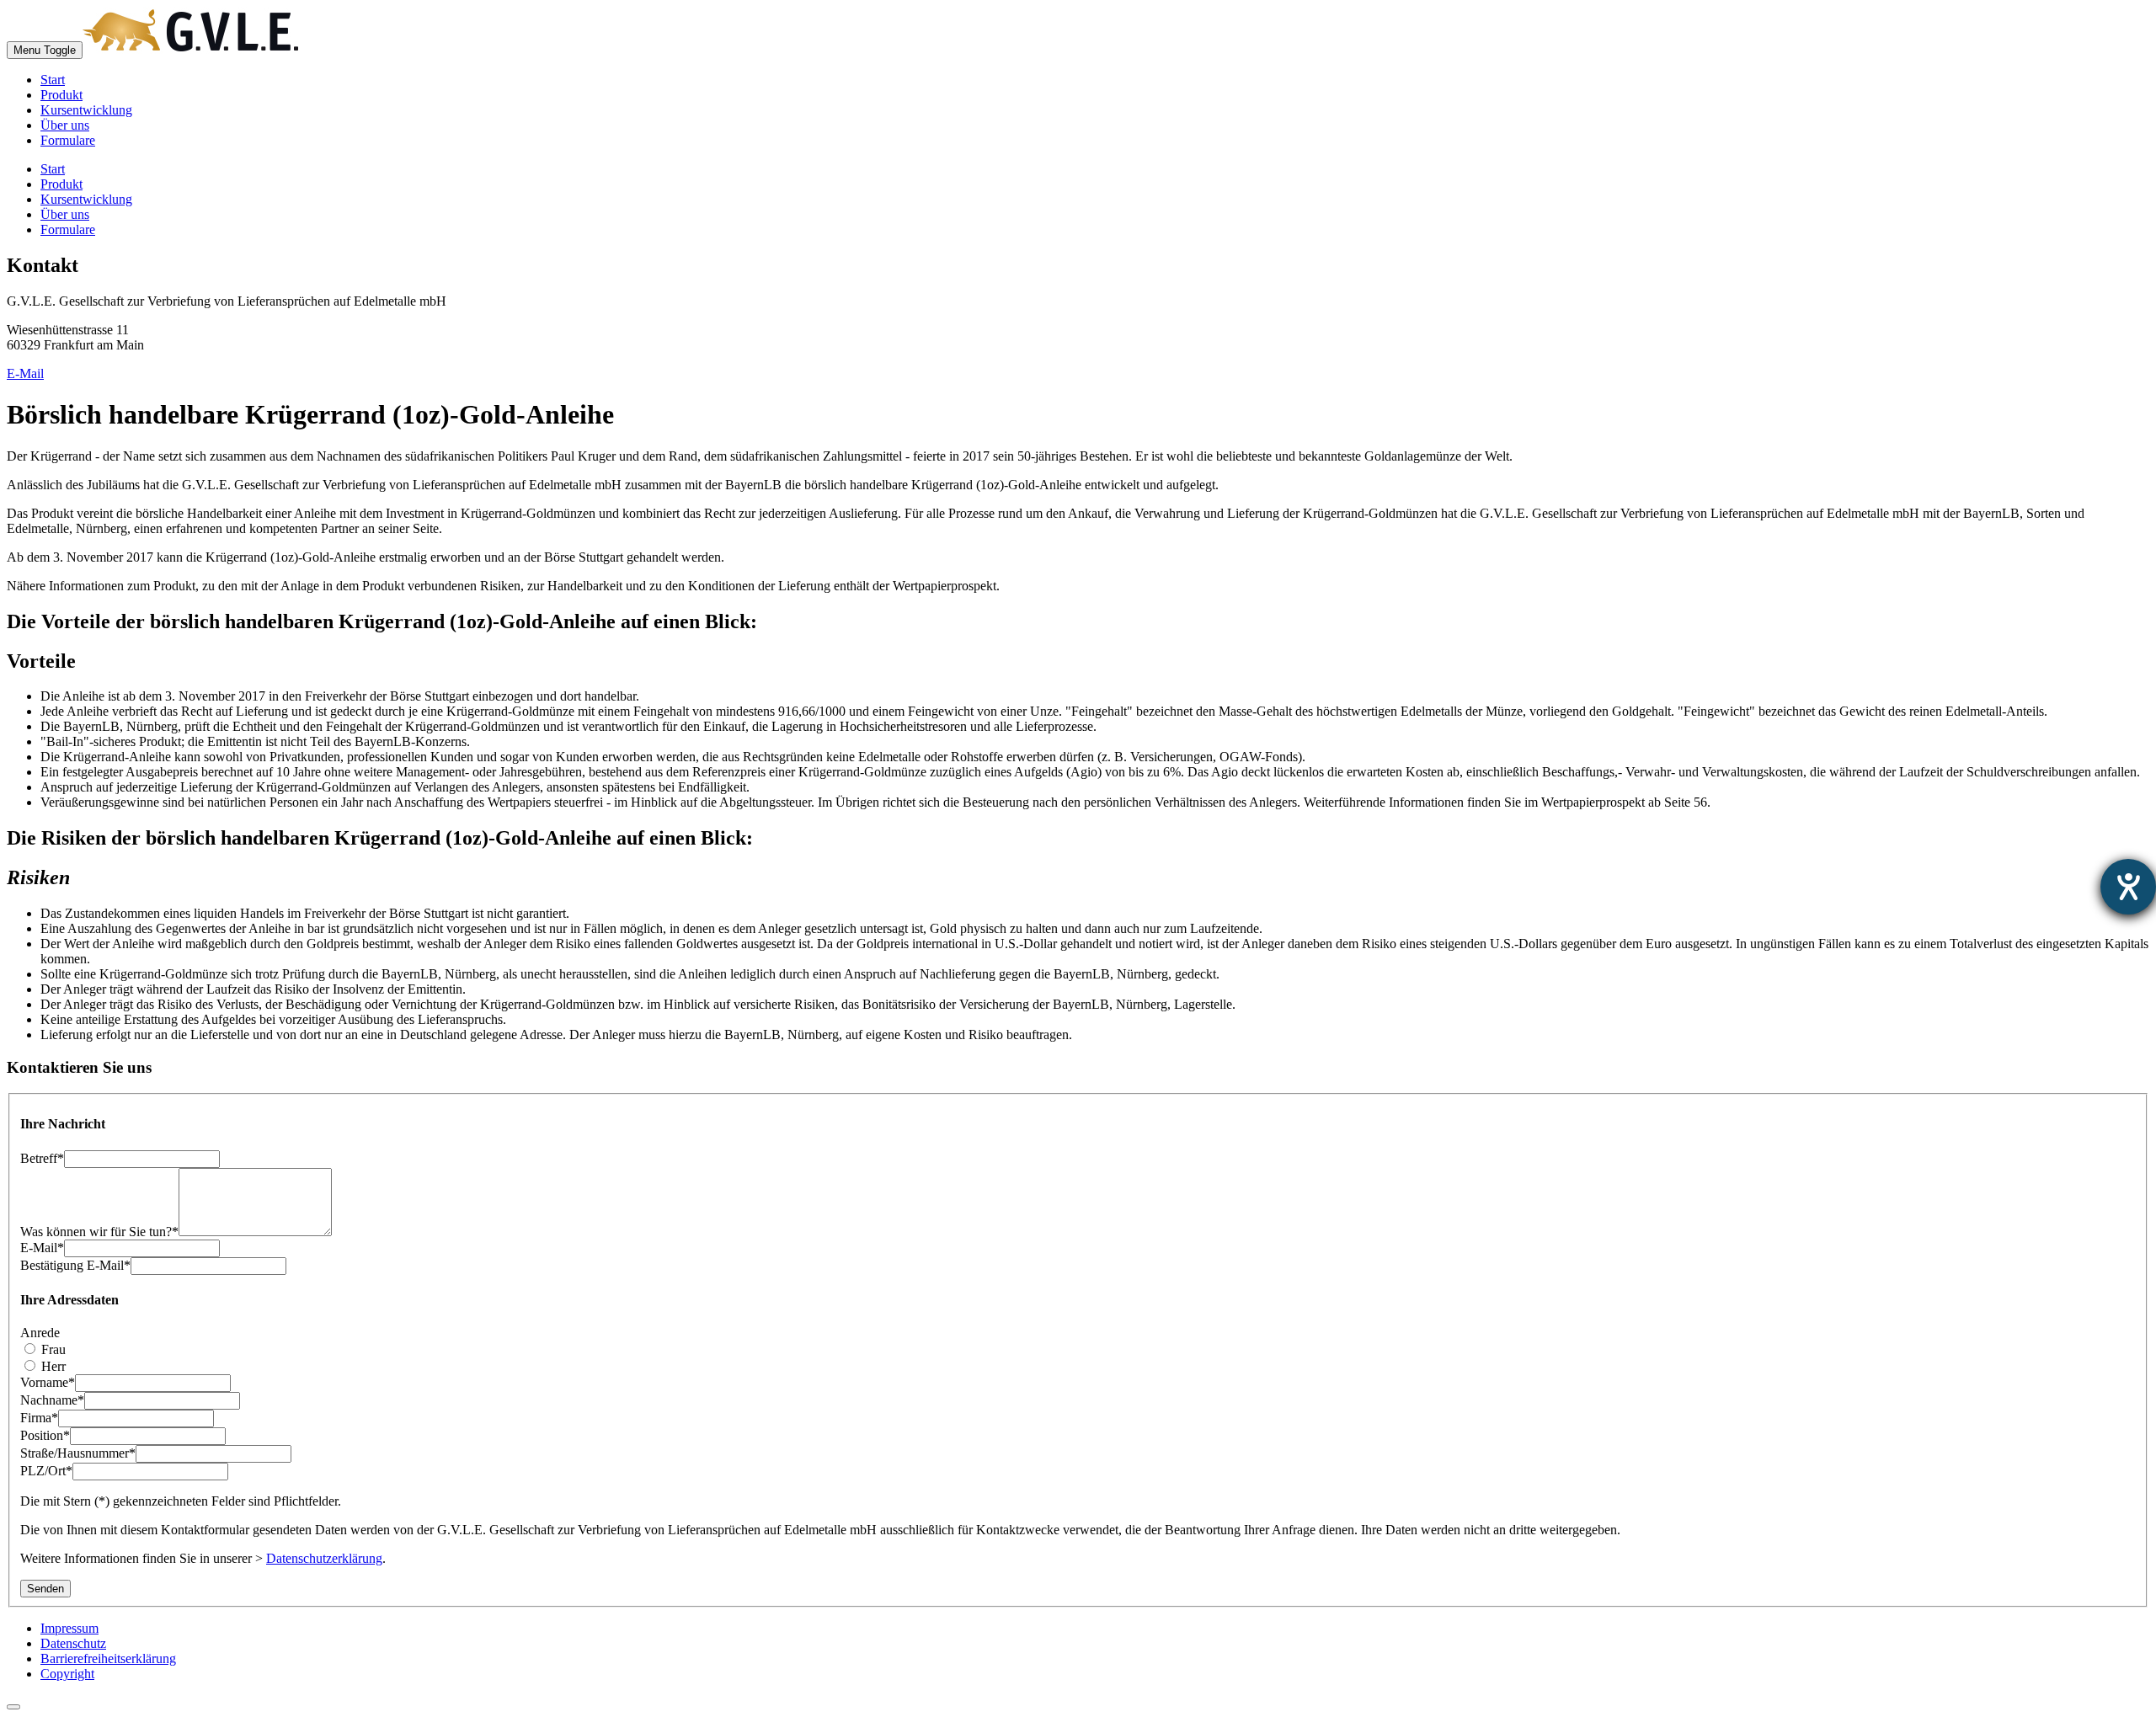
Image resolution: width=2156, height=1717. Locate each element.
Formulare (68, 140)
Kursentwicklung (86, 110)
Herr (52, 1366)
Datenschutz (73, 1643)
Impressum (69, 1628)
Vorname (48, 1382)
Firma (39, 1418)
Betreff (42, 1158)
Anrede (40, 1333)
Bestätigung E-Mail (75, 1265)
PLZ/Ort (46, 1471)
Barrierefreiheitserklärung (108, 1658)
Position (45, 1435)
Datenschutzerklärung (324, 1558)
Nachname (52, 1400)
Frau (52, 1349)
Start (53, 80)
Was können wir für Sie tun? (99, 1232)
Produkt (61, 95)
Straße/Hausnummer (78, 1453)
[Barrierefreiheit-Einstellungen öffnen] (2128, 887)
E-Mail (25, 373)
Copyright (67, 1674)
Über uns (65, 125)
